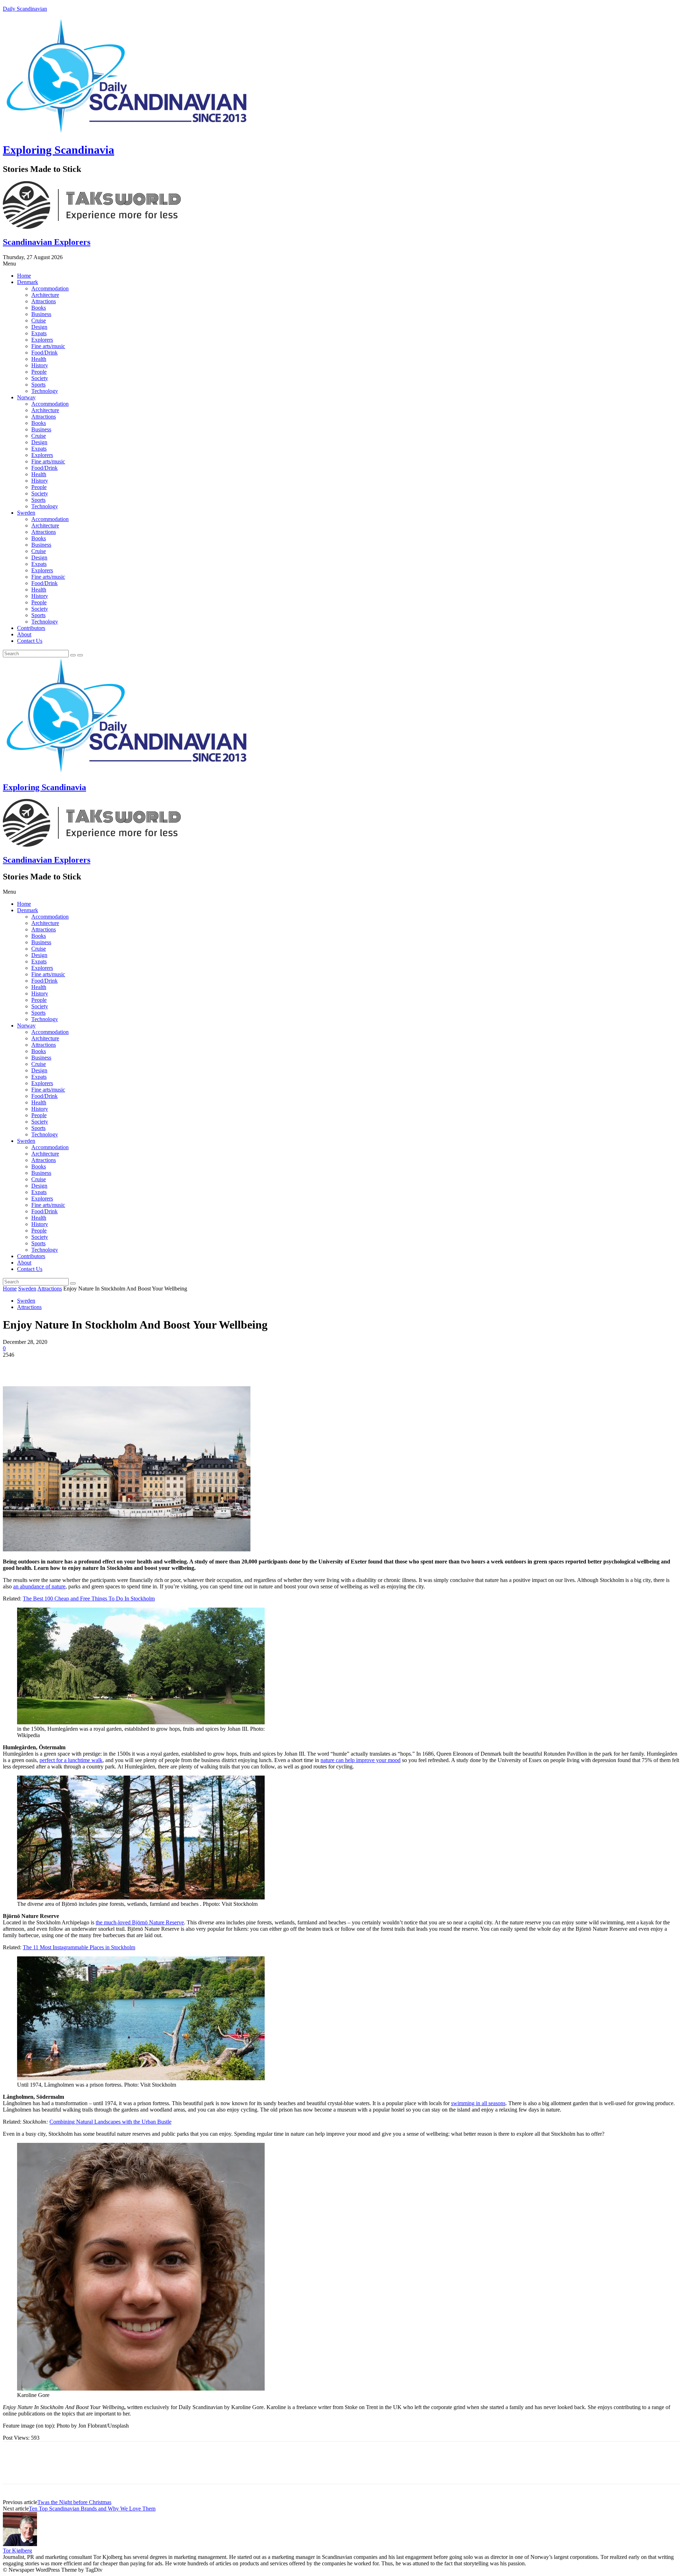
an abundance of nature (39, 1586)
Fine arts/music (48, 346)
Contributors (31, 628)
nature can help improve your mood (361, 1760)
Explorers (42, 340)
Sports (38, 385)
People (39, 372)
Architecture (45, 295)
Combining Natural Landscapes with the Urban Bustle (110, 2122)
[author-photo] (20, 2544)
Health (39, 359)
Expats (39, 333)
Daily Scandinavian (25, 9)
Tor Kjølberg (17, 2551)
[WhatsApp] (91, 1366)
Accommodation (50, 288)
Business (41, 314)
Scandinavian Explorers (47, 242)
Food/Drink (44, 353)
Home (24, 276)
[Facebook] (15, 1366)
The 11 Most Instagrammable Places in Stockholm (79, 1947)
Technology (45, 391)
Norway (26, 397)
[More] (117, 1366)
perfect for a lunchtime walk (71, 1760)
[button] (341, 264)
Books (39, 308)
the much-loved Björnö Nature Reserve (140, 1922)
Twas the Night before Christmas (74, 2502)
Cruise (39, 320)
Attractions (44, 301)
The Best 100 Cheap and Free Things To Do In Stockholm (89, 1599)
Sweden (26, 513)
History (40, 365)
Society (40, 378)
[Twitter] (40, 1366)
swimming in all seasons (478, 2103)
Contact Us (30, 641)
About (24, 634)
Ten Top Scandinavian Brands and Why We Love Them (92, 2509)
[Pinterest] (66, 1366)
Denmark (28, 282)
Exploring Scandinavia (59, 150)
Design (39, 327)
